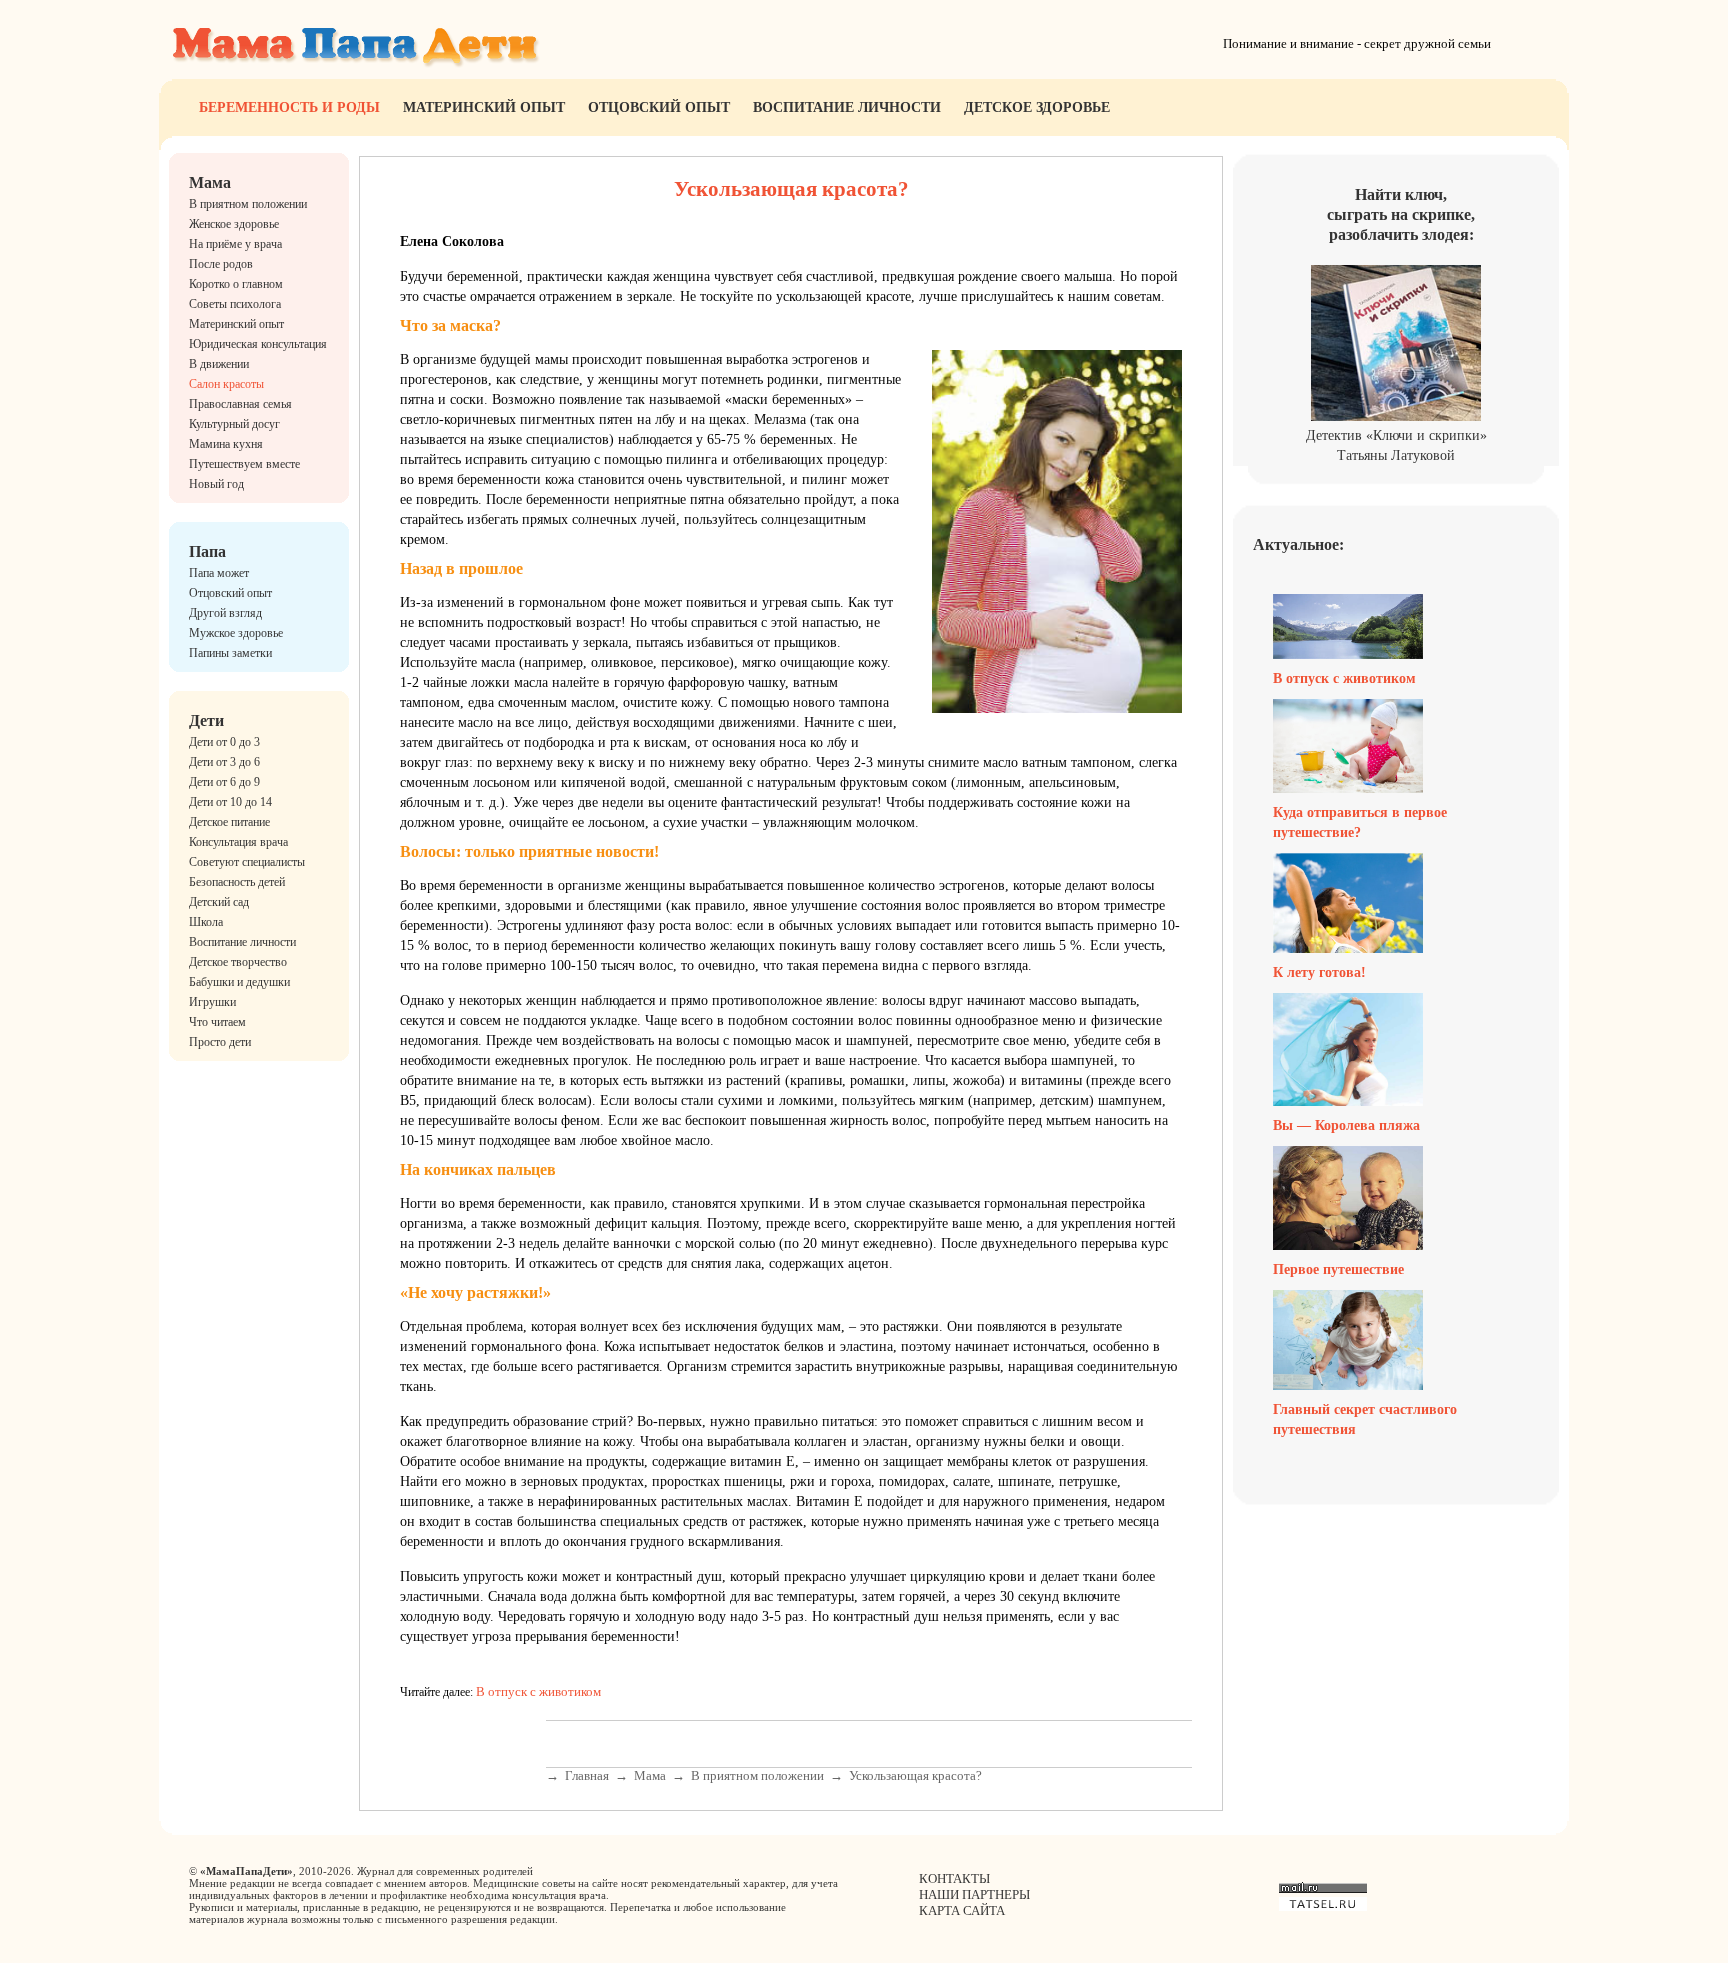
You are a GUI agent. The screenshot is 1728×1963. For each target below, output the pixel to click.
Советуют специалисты (247, 862)
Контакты (954, 1878)
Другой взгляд (225, 613)
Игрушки (212, 1002)
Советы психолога (235, 304)
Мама (210, 182)
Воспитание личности (847, 107)
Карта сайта (962, 1910)
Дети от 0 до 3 (224, 742)
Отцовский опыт (659, 107)
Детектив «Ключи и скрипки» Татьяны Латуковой (1396, 445)
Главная (587, 1775)
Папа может (219, 573)
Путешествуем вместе (244, 464)
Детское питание (229, 822)
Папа (207, 551)
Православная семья (240, 404)
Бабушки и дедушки (239, 982)
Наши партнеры (974, 1894)
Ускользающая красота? (915, 1775)
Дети (206, 720)
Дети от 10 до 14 (230, 802)
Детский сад (219, 902)
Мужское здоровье (236, 633)
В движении (219, 364)
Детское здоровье (1037, 107)
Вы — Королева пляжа (1346, 1125)
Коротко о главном (236, 284)
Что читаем (217, 1022)
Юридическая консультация (258, 344)
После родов (221, 264)
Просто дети (220, 1042)
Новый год (216, 484)
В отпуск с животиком (538, 1691)
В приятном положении (248, 204)
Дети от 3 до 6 (224, 762)
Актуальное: (1298, 544)
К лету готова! (1319, 972)
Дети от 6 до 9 (224, 782)
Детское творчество (238, 962)
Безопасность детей (237, 882)
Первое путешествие (1338, 1269)
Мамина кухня (226, 444)
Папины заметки (230, 653)
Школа (206, 922)
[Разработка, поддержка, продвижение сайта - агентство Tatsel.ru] (1323, 1906)
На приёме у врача (235, 244)
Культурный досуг (234, 424)
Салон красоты (226, 384)
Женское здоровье (234, 224)
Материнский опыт (484, 107)
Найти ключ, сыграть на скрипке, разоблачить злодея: (1401, 214)
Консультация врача (238, 842)
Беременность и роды (289, 107)
